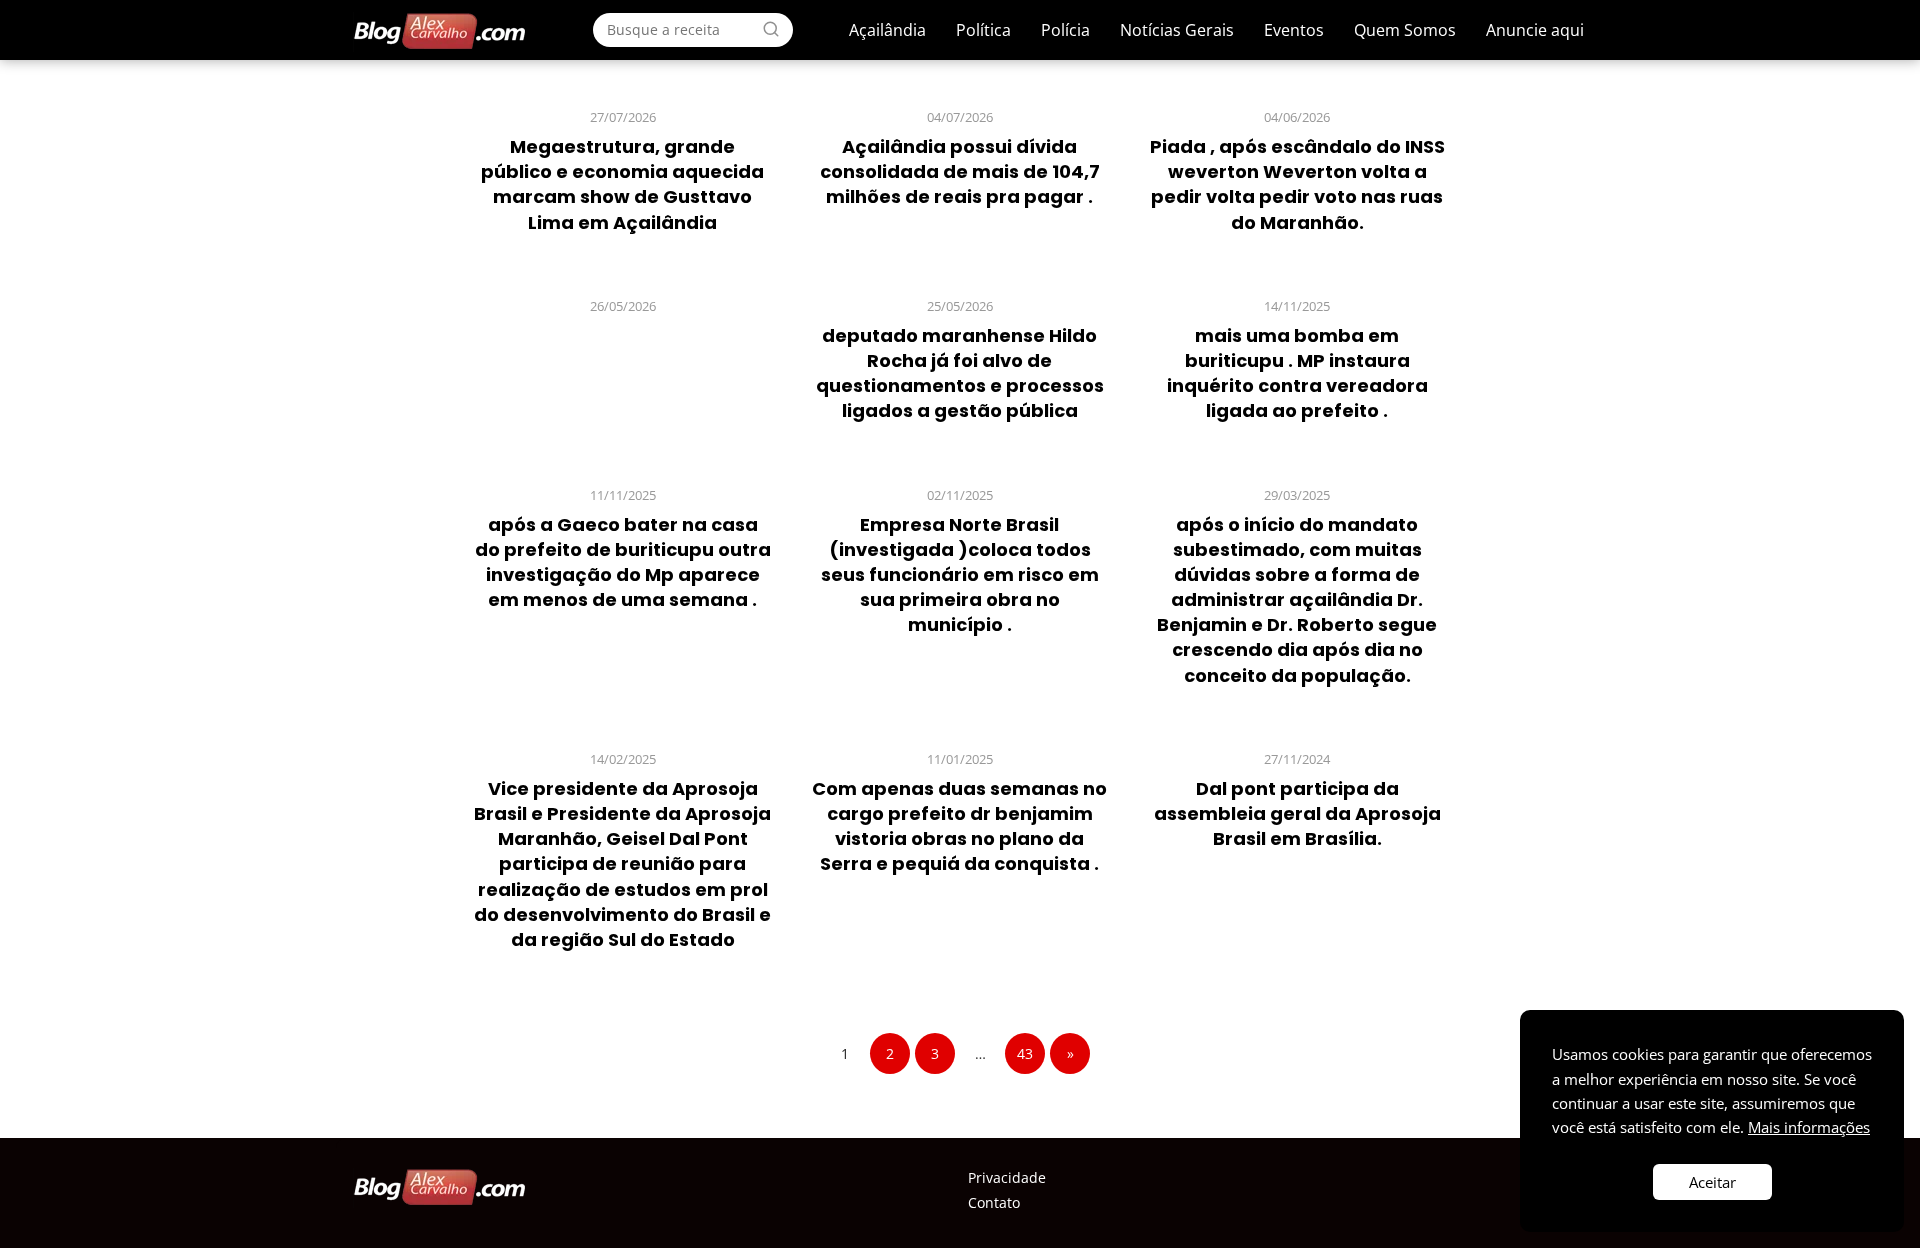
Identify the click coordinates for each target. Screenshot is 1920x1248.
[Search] (771, 29)
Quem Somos (1405, 30)
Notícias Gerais (1177, 30)
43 (1025, 1053)
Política (983, 30)
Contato (994, 1202)
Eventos (1294, 30)
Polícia (1065, 30)
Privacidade (1007, 1177)
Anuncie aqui (1535, 30)
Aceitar (1712, 1182)
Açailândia (887, 30)
